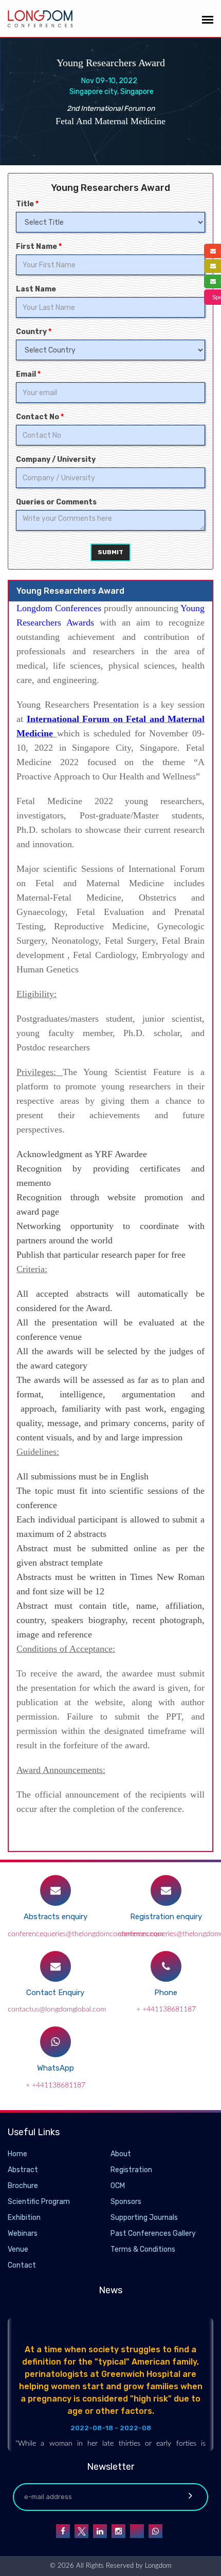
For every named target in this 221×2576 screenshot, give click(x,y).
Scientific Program (39, 2202)
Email (28, 374)
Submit (110, 552)
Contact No (40, 417)
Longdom (157, 2566)
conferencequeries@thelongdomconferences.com (85, 1934)
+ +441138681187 (166, 2009)
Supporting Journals (144, 2218)
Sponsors (126, 2202)
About (121, 2154)
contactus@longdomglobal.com (57, 2009)
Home (17, 2154)
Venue (18, 2249)
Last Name (36, 289)
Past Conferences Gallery (153, 2233)
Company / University (56, 460)
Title (27, 204)
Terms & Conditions (143, 2249)
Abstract (23, 2170)
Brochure (23, 2186)
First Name (39, 247)
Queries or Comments (56, 502)
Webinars (23, 2233)
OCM (118, 2186)
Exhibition (24, 2218)
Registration (131, 2170)
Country (34, 332)
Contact (22, 2265)
